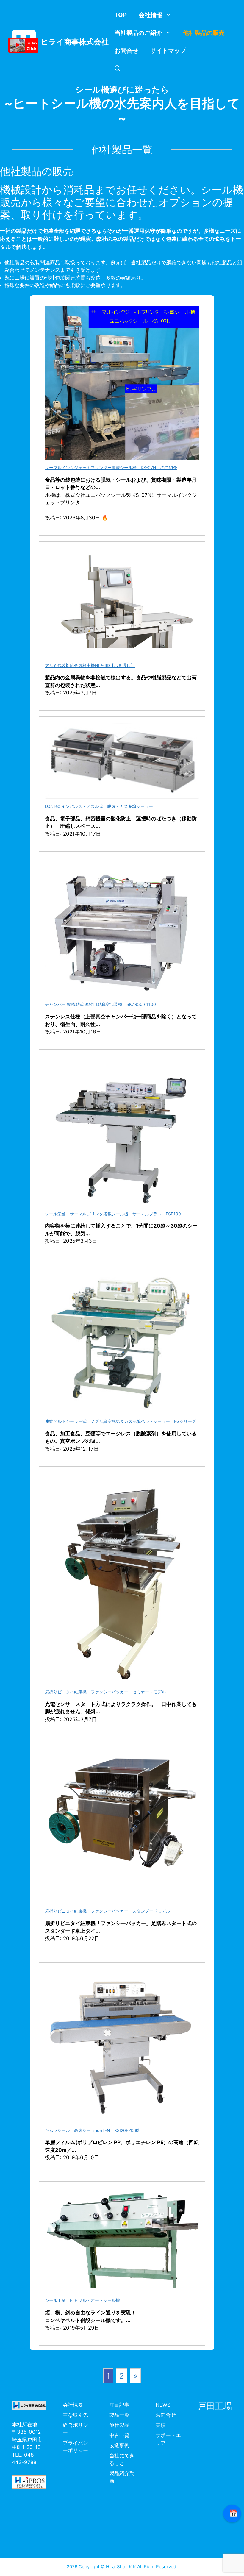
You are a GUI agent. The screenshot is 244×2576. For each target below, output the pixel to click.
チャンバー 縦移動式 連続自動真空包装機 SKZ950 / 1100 (100, 1004)
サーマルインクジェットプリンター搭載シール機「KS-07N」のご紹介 (111, 467)
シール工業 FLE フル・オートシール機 (82, 2300)
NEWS (163, 2405)
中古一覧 (119, 2435)
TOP (121, 15)
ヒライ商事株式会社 (75, 42)
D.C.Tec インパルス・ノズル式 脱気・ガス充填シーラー (99, 806)
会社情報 (151, 15)
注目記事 (119, 2405)
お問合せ (126, 51)
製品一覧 (119, 2415)
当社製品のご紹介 (138, 33)
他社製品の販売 (204, 33)
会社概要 (73, 2405)
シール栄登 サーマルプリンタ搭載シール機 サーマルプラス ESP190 (113, 1214)
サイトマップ (168, 51)
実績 (161, 2425)
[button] (118, 68)
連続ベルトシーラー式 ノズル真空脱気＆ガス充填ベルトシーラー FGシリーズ (121, 1421)
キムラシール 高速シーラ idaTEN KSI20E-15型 (92, 2130)
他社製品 (119, 2425)
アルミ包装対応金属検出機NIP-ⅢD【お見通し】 (90, 665)
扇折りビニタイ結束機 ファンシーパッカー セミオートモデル (105, 1692)
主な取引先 (75, 2415)
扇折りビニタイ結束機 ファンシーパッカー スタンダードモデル (107, 1911)
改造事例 (119, 2445)
